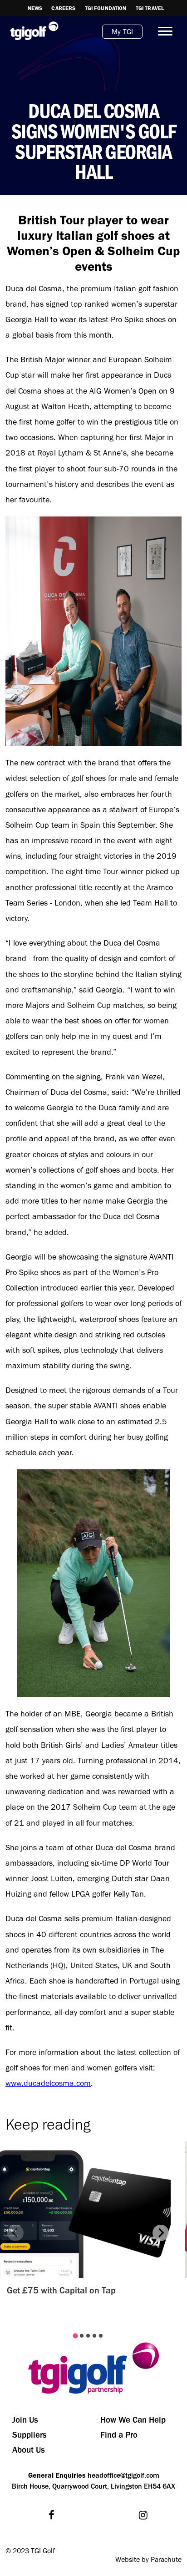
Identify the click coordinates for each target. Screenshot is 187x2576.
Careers (63, 8)
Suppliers (30, 2435)
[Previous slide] (15, 2233)
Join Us (25, 2420)
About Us (29, 2450)
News (35, 8)
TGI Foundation (106, 8)
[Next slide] (161, 2233)
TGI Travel (150, 8)
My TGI (122, 32)
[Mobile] (162, 31)
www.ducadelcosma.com (48, 2083)
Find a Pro (119, 2435)
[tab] (75, 2336)
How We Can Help (133, 2420)
